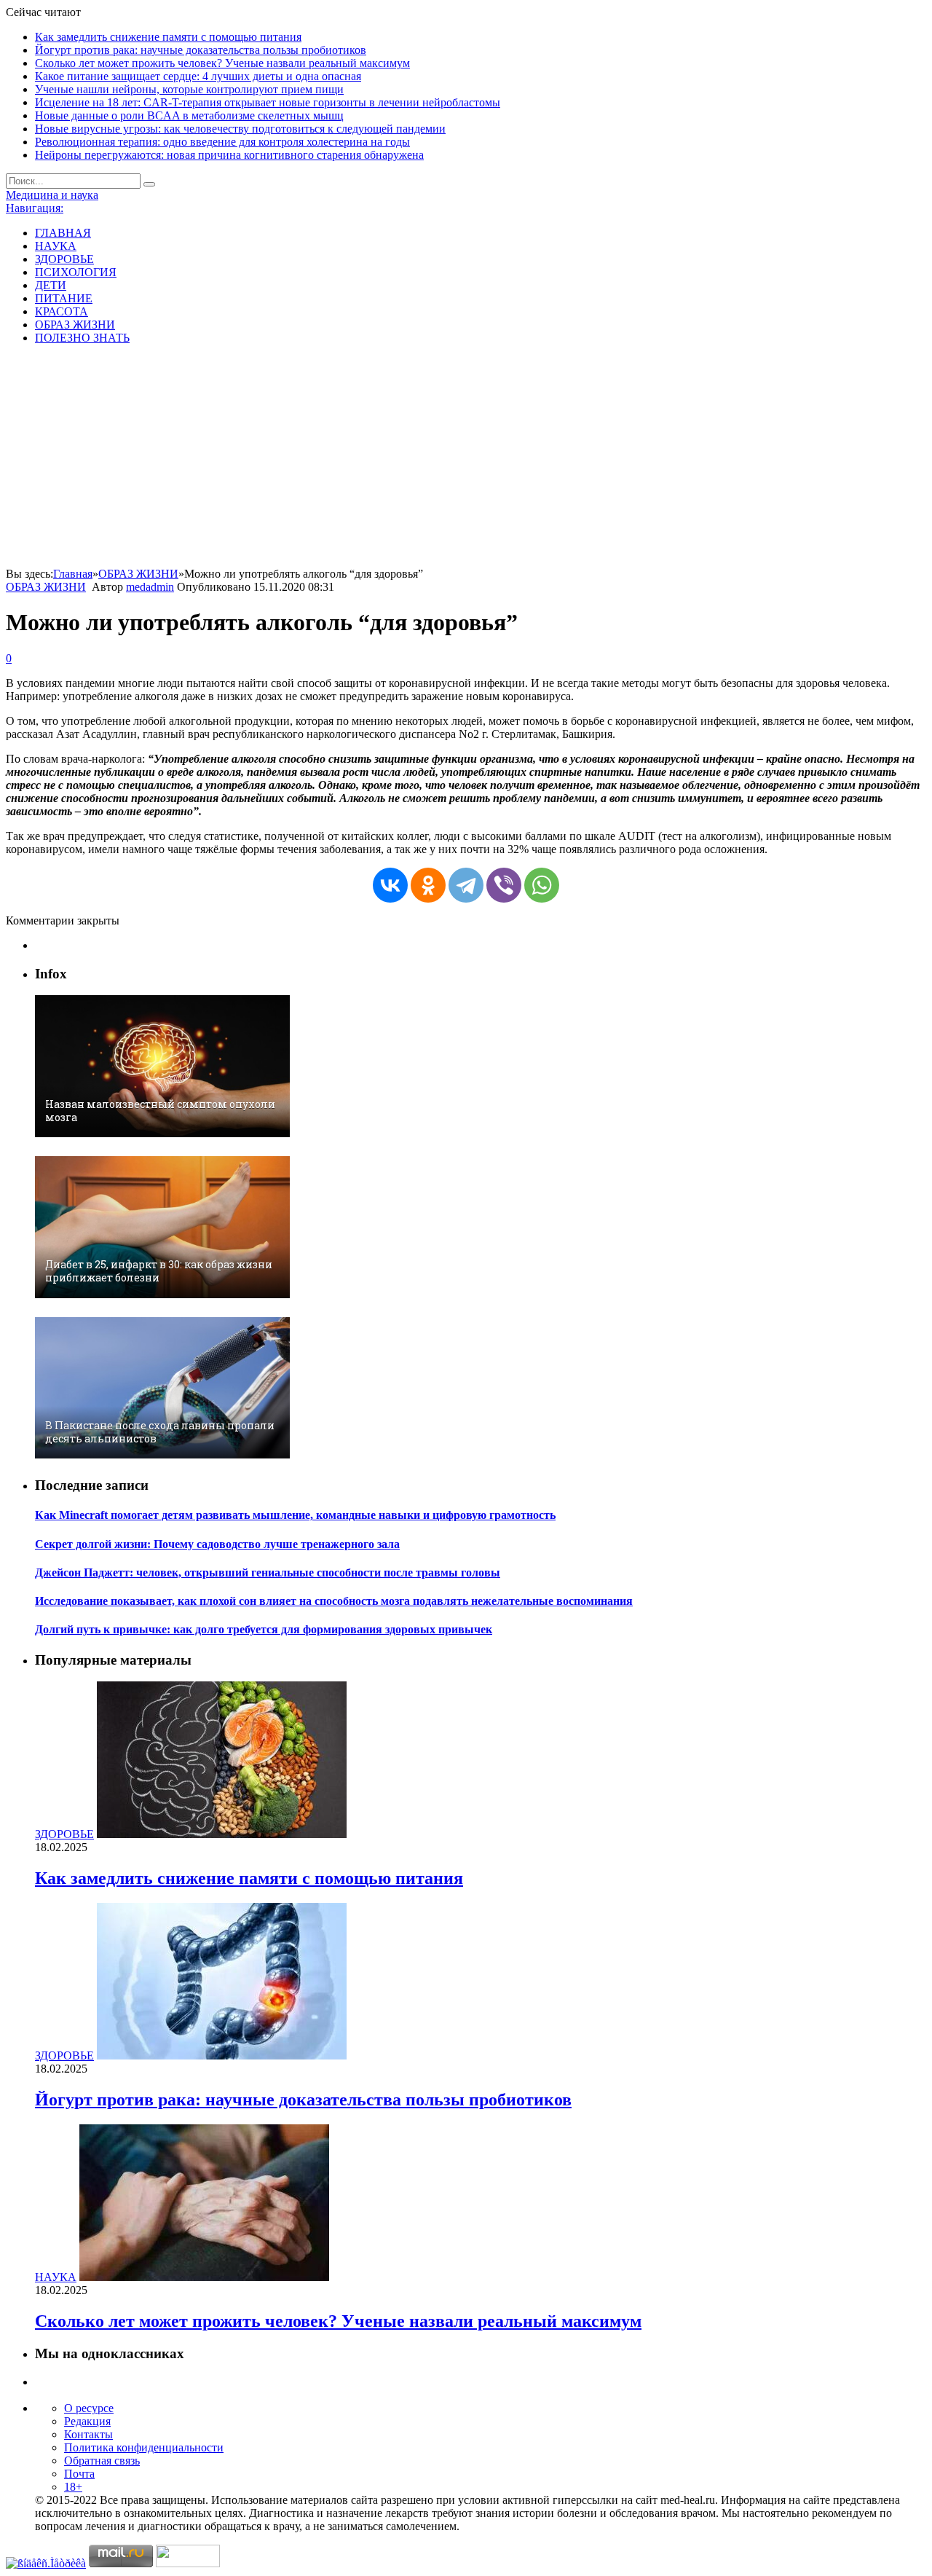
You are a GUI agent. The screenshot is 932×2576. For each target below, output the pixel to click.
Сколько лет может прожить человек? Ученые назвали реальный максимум (222, 63)
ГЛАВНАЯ (63, 233)
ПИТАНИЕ (64, 298)
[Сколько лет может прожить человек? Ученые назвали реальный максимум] (204, 2277)
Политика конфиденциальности (144, 2447)
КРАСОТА (62, 311)
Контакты (88, 2434)
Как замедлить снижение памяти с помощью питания (168, 37)
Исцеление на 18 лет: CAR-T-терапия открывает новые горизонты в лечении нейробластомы (268, 102)
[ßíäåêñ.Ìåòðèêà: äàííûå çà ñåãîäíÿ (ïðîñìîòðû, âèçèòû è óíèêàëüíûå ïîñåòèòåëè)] (46, 2564)
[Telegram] (466, 885)
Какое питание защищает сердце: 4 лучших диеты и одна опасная (198, 76)
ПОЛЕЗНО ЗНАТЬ (82, 338)
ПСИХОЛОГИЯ (76, 272)
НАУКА (56, 246)
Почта (79, 2474)
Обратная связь (102, 2461)
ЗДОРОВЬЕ (64, 259)
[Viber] (504, 885)
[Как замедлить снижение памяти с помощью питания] (222, 1834)
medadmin (150, 587)
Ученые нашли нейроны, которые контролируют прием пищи (189, 89)
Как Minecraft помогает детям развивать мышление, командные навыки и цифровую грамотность (295, 1515)
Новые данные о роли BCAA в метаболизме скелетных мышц (189, 115)
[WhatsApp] (542, 885)
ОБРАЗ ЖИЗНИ (75, 325)
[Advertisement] (466, 458)
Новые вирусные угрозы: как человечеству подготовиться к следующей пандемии (240, 129)
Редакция (87, 2421)
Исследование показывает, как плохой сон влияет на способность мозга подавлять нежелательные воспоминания (334, 1601)
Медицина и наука (52, 195)
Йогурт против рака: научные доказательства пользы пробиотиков (201, 50)
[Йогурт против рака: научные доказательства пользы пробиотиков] (222, 2055)
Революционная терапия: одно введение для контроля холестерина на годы (222, 142)
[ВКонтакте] (390, 885)
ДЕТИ (51, 285)
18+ (73, 2487)
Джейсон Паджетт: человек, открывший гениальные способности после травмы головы (268, 1572)
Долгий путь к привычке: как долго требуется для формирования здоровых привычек (264, 1629)
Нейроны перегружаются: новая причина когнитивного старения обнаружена (229, 155)
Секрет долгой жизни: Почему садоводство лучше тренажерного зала (217, 1544)
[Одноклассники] (428, 885)
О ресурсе (89, 2408)
